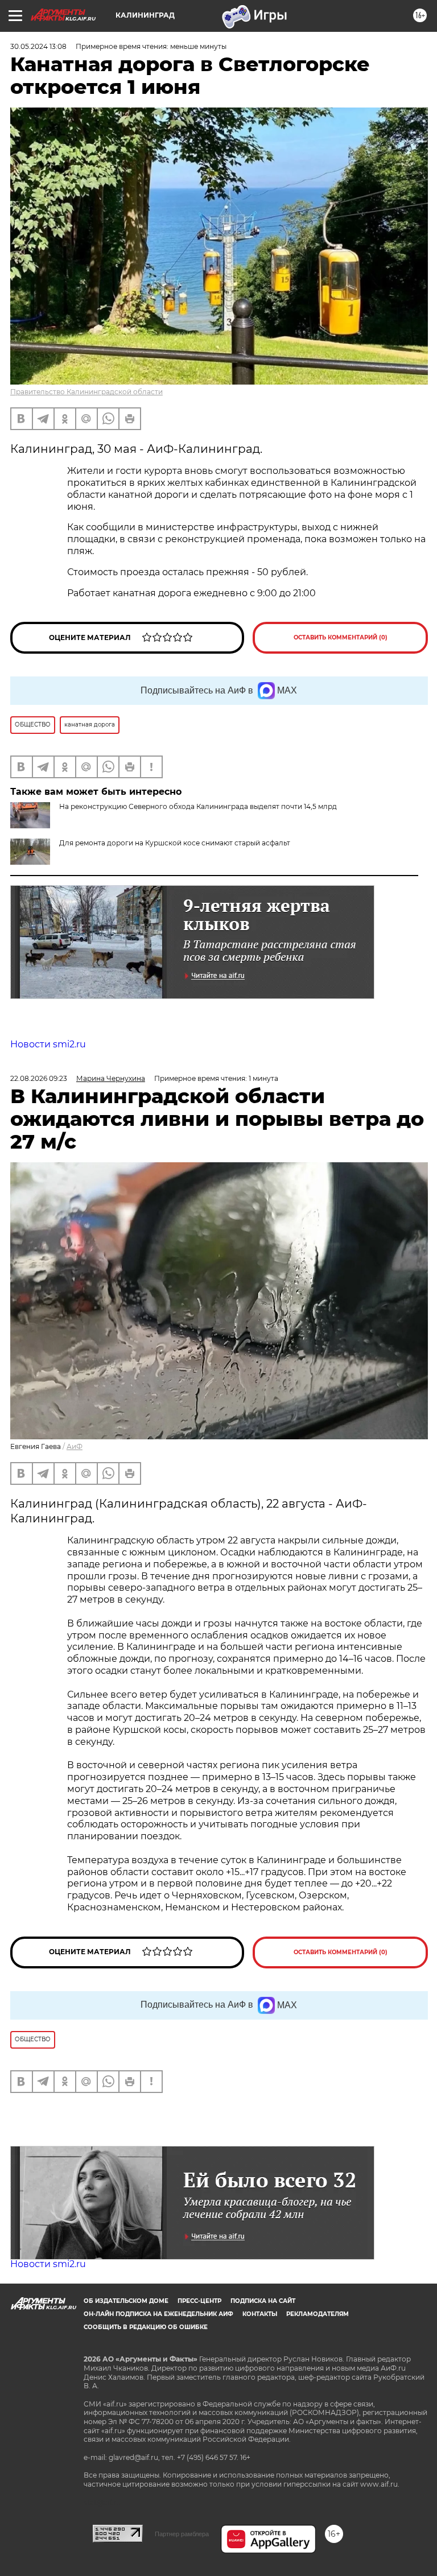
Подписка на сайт (263, 2301)
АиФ (75, 1446)
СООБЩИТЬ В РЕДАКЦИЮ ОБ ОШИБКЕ (146, 2327)
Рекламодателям (318, 2314)
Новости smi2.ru (48, 1044)
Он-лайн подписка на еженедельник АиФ (158, 2314)
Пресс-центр (199, 2301)
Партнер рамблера (182, 2534)
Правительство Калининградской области (86, 392)
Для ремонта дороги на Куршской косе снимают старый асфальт (175, 843)
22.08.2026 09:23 (39, 1078)
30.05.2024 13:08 (38, 46)
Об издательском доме (126, 2301)
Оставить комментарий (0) (341, 637)
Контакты (260, 2314)
